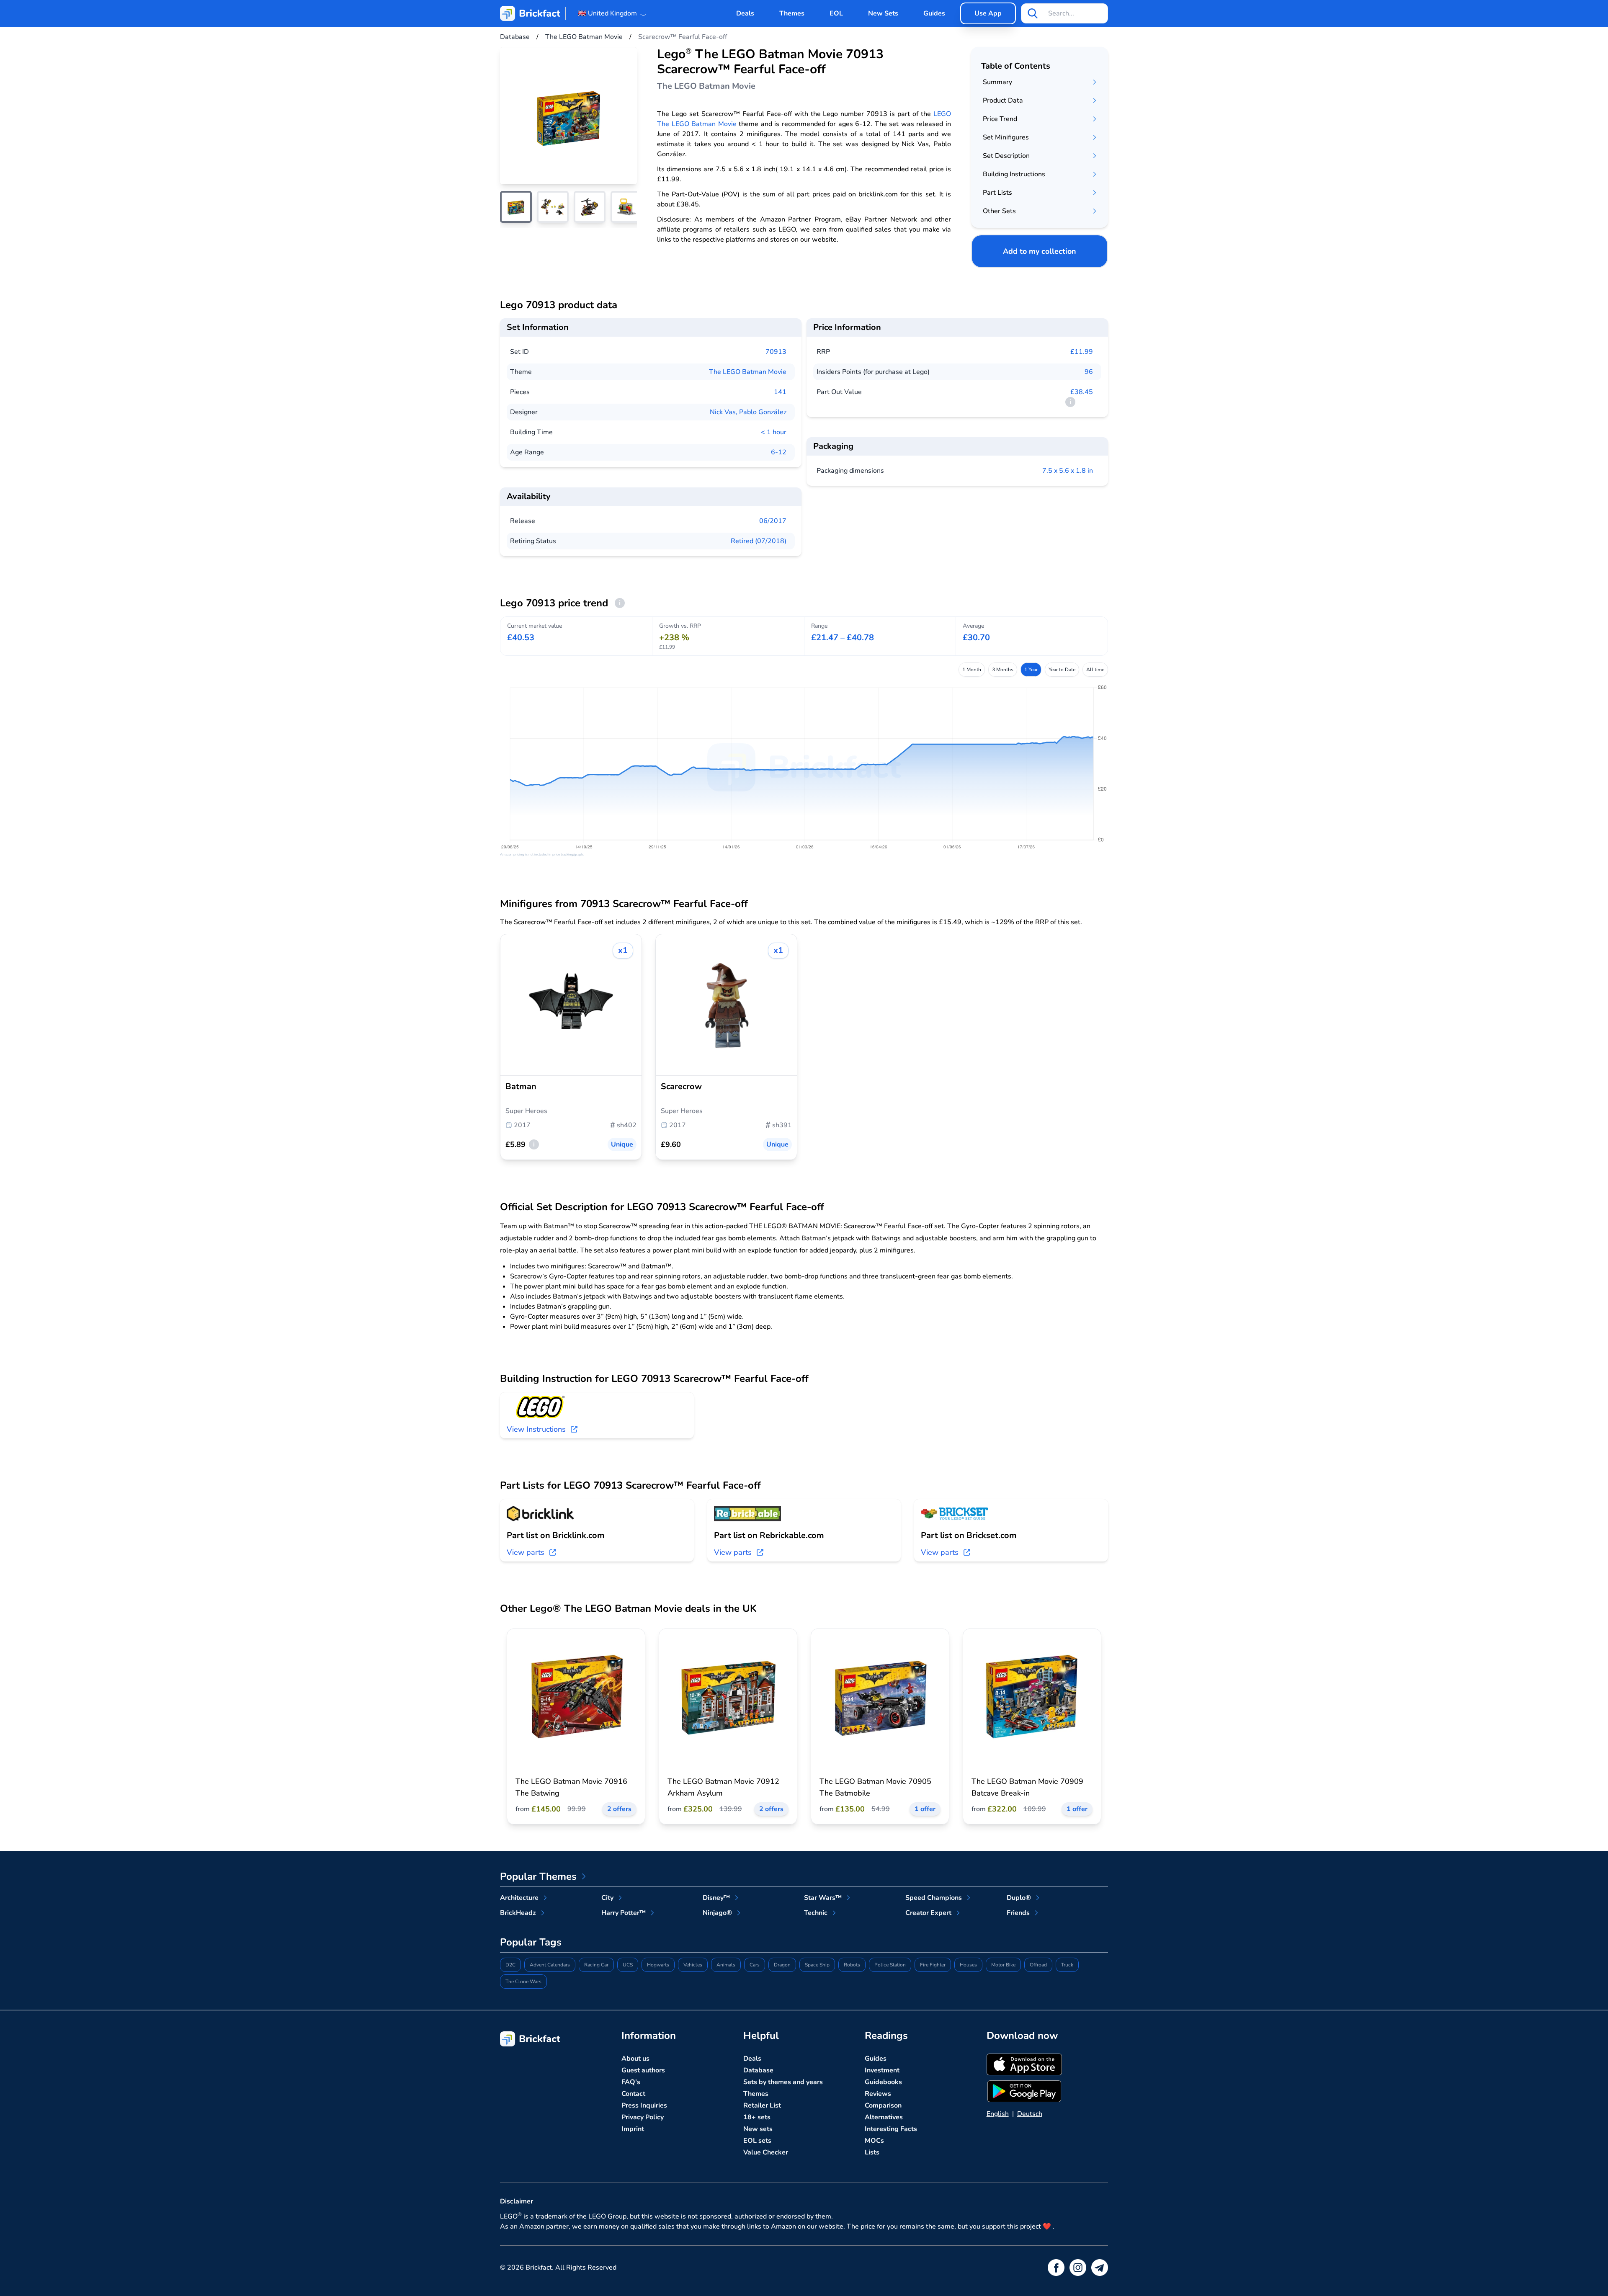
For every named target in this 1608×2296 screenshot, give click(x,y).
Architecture (519, 1898)
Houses (968, 1965)
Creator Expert (928, 1913)
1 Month (972, 670)
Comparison (883, 2105)
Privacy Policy (643, 2117)
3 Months (1003, 670)
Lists (872, 2152)
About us (635, 2059)
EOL (836, 13)
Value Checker (766, 2152)
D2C (510, 1965)
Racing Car (596, 1965)
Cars (755, 1965)
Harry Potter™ (624, 1913)
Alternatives (884, 2117)
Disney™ (716, 1898)
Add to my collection (1040, 251)
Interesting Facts (891, 2129)
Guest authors (643, 2070)
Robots (852, 1965)
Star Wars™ (823, 1898)
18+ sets (757, 2117)
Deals (745, 13)
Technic (816, 1913)
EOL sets (757, 2141)
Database (758, 2070)
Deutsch (1030, 2114)
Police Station (890, 1965)
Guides (934, 13)
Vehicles (693, 1965)
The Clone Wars (523, 1982)
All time (1095, 670)
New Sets (883, 13)
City (607, 1898)
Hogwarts (658, 1965)
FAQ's (631, 2082)
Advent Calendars (550, 1965)
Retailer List (762, 2105)
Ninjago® (717, 1913)
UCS (628, 1965)
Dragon (782, 1965)
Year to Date (1062, 670)
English (998, 2114)
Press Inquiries (644, 2105)
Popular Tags (531, 1942)
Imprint (633, 2129)
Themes (792, 13)
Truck (1067, 1965)
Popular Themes (538, 1876)
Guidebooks (883, 2082)
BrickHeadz (518, 1913)
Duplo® (1019, 1898)
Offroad (1038, 1965)
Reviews (878, 2094)
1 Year (1031, 670)
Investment (882, 2070)
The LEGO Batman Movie (748, 372)
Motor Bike (1003, 1965)
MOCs (874, 2141)
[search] (1033, 13)
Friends (1018, 1913)
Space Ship (817, 1965)
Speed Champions (934, 1898)
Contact (633, 2094)
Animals (726, 1965)
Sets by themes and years (783, 2082)
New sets (758, 2129)
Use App (988, 13)
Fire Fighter (933, 1965)
